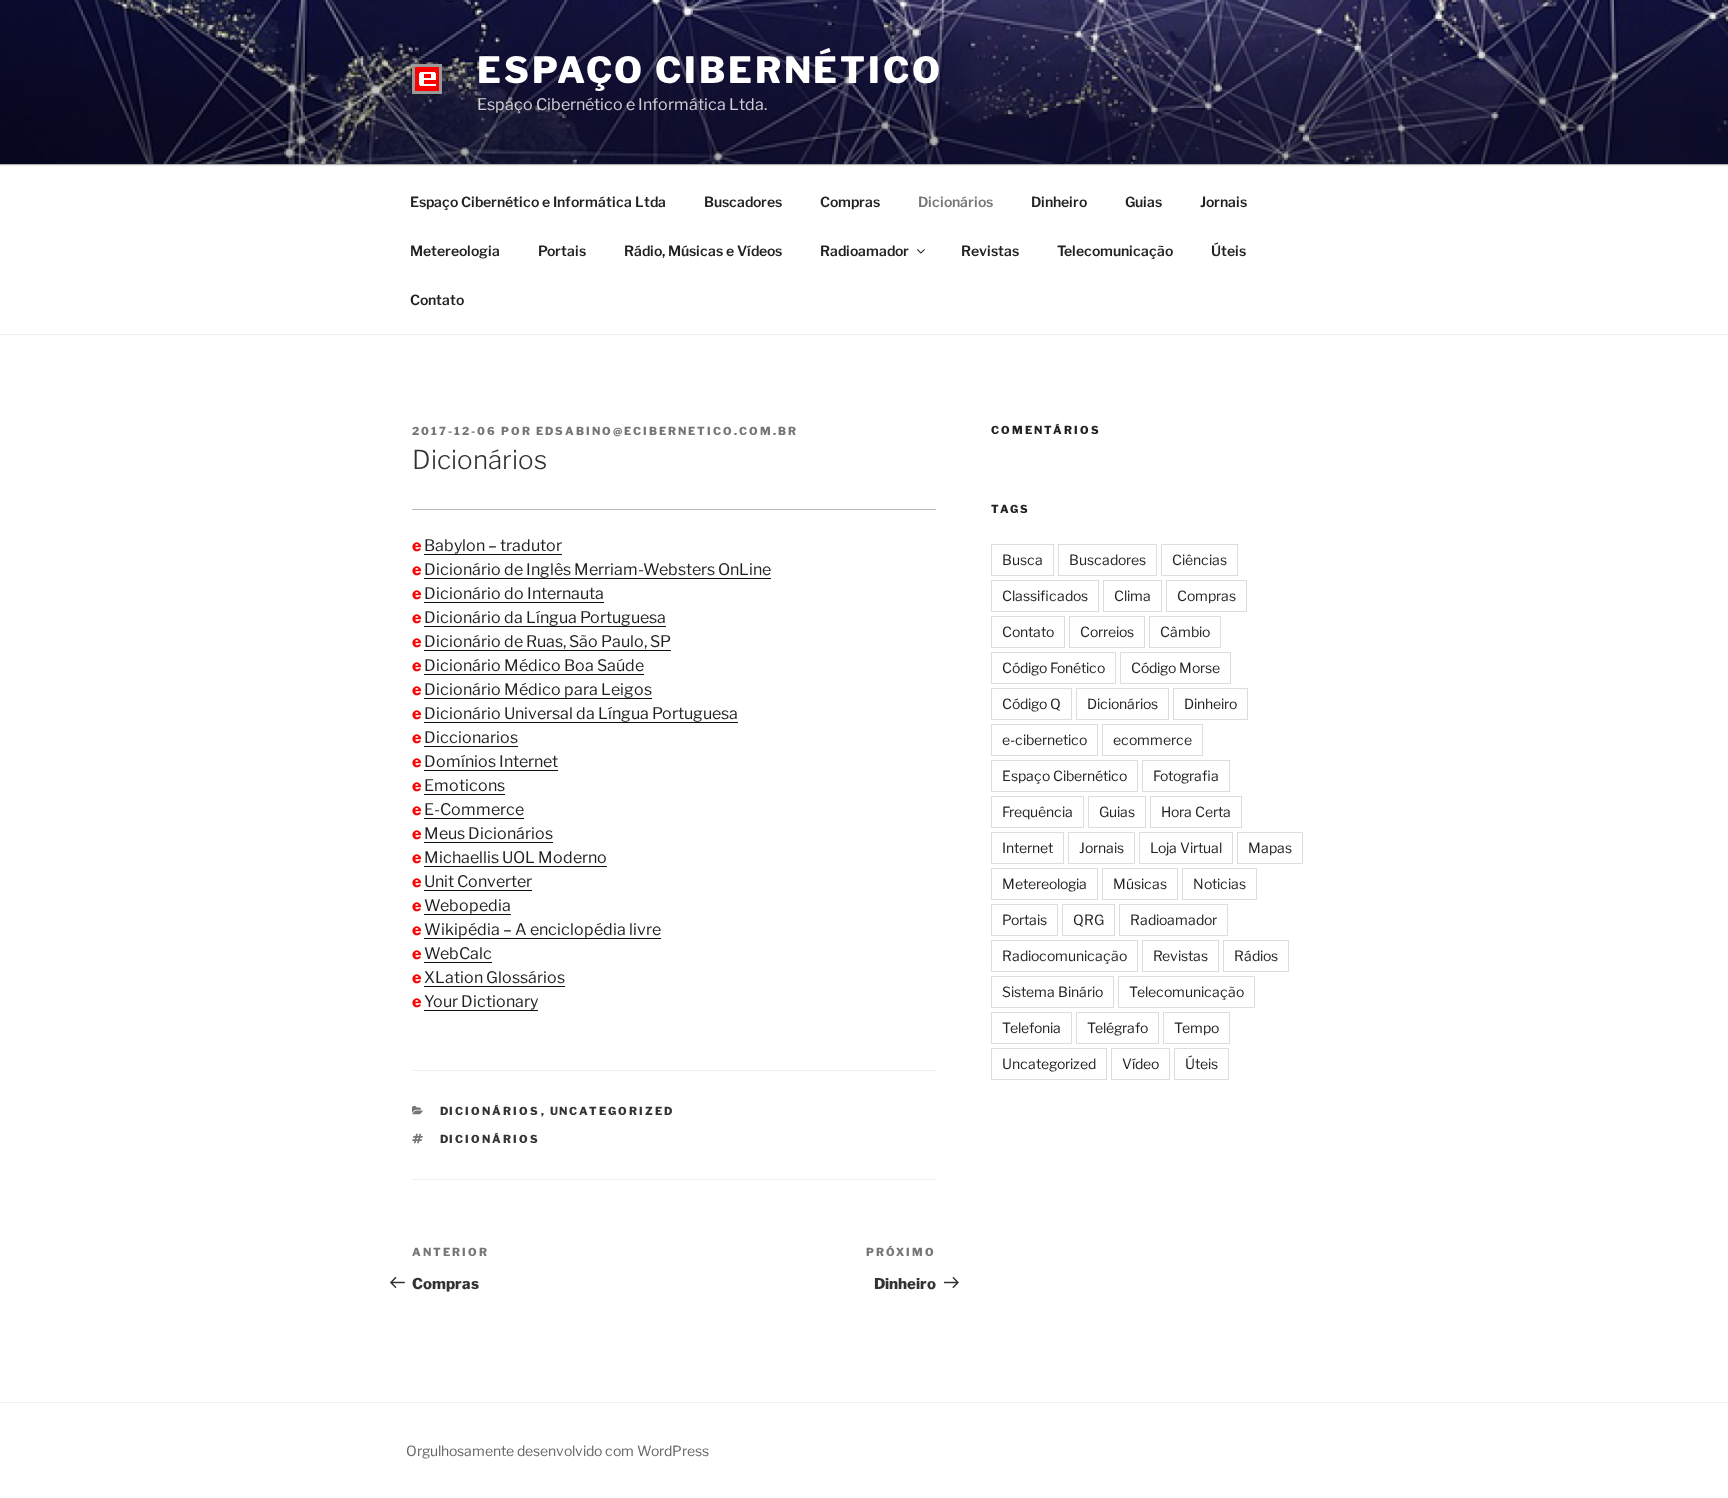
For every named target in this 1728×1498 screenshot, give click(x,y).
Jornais (1223, 201)
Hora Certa (1196, 811)
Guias (1143, 201)
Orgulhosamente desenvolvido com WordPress (557, 1450)
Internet (1027, 847)
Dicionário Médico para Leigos (538, 689)
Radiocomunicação (1064, 955)
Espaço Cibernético (710, 70)
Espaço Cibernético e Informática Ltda (538, 201)
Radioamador (864, 250)
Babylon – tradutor (493, 545)
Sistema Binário (1052, 991)
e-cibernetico (1044, 739)
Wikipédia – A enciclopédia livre (542, 929)
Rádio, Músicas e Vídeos (703, 250)
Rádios (1256, 955)
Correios (1107, 631)
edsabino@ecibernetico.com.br (667, 431)
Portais (562, 250)
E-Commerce (474, 809)
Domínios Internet (491, 761)
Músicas (1140, 883)
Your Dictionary (481, 1001)
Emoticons (464, 785)
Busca (1022, 559)
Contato (437, 299)
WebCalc (458, 953)
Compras (850, 201)
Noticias (1219, 883)
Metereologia (455, 250)
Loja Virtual (1186, 847)
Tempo (1196, 1027)
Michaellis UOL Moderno (515, 857)
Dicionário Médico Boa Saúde (534, 665)
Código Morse (1175, 667)
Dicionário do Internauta (514, 593)
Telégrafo (1117, 1027)
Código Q (1031, 703)
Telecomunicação (1115, 250)
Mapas (1270, 847)
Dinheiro (1059, 201)
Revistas (990, 250)
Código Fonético (1053, 667)
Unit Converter (478, 881)
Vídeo (1140, 1063)
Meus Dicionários (488, 833)
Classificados (1045, 595)
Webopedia (467, 905)
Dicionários (955, 201)
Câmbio (1185, 631)
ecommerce (1152, 739)
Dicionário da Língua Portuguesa (545, 617)
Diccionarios (471, 737)
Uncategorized (612, 1111)
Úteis (1228, 250)
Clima (1132, 595)
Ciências (1199, 559)
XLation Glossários (494, 977)
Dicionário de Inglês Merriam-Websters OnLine (597, 569)
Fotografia (1186, 775)
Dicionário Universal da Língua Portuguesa (581, 713)
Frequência (1037, 811)
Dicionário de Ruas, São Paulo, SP (547, 641)
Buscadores (743, 201)
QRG (1088, 919)
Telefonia (1031, 1027)
